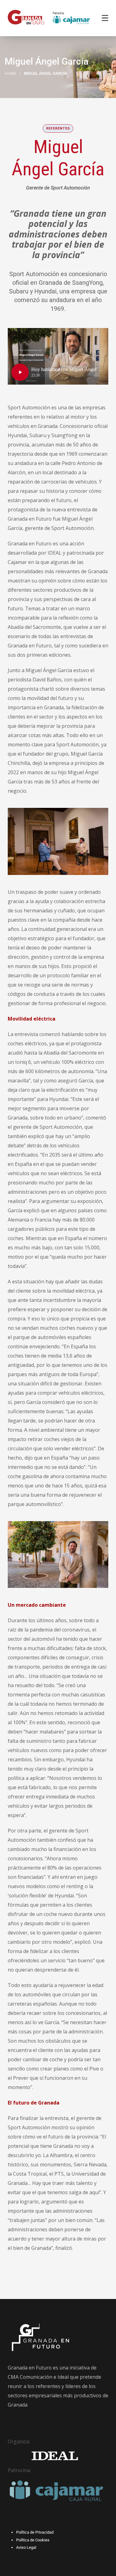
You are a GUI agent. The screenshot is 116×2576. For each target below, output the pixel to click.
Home (10, 73)
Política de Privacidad (35, 2532)
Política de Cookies (33, 2540)
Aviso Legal (26, 2547)
